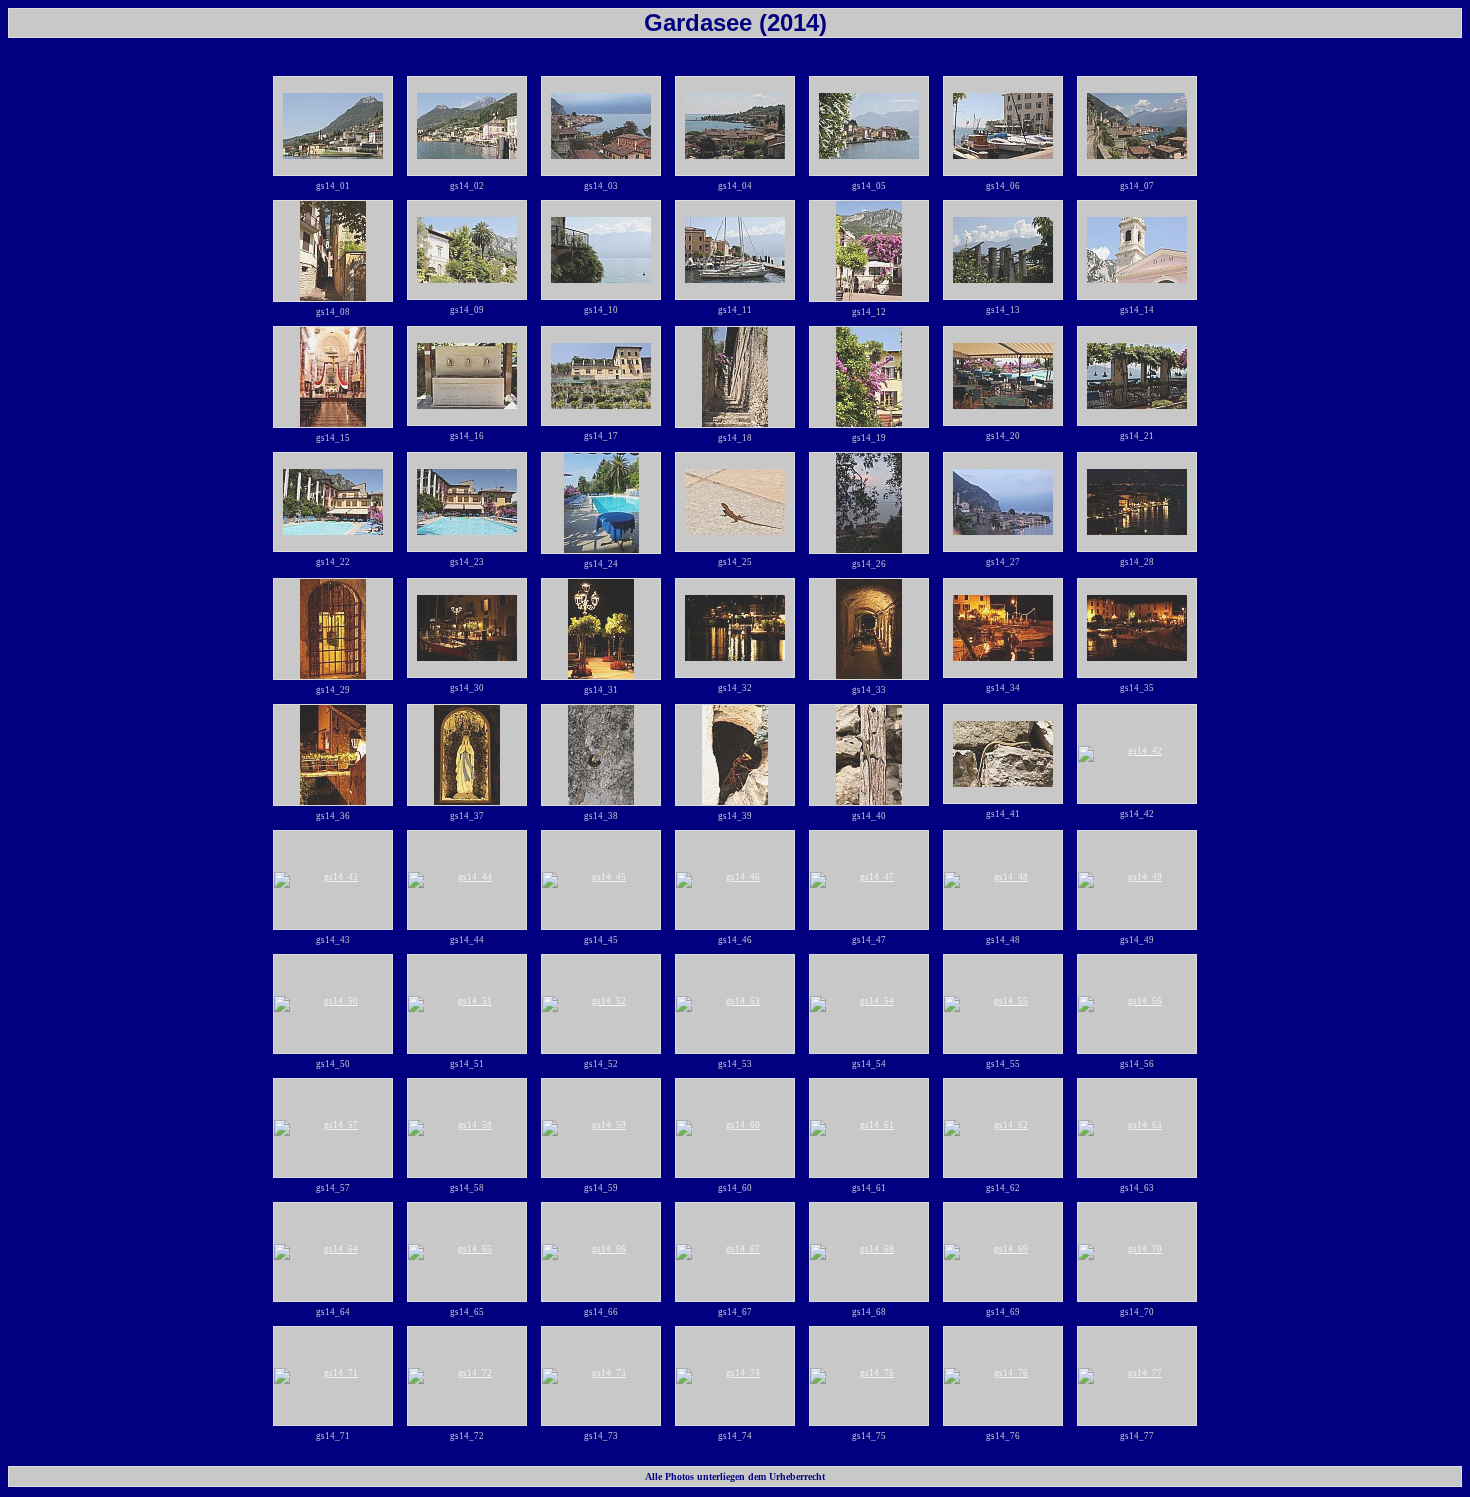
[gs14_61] (869, 1128)
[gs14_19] (869, 377)
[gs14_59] (601, 1128)
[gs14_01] (333, 126)
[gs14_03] (601, 126)
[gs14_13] (1003, 250)
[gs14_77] (1137, 1376)
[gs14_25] (735, 502)
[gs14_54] (869, 1004)
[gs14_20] (1003, 376)
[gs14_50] (333, 1004)
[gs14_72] (467, 1376)
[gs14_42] (1137, 754)
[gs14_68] (869, 1252)
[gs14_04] (735, 126)
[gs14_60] (735, 1128)
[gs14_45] (601, 880)
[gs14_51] (467, 1004)
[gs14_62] (1003, 1128)
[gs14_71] (333, 1376)
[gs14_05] (869, 126)
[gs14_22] (333, 502)
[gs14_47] (869, 880)
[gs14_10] (601, 250)
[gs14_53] (735, 1004)
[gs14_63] (1137, 1128)
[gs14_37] (467, 755)
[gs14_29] (333, 629)
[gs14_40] (869, 755)
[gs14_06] (1003, 126)
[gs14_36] (333, 755)
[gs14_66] (601, 1252)
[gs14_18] (735, 377)
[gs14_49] (1137, 880)
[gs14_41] (1003, 754)
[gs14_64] (333, 1252)
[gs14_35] (1137, 628)
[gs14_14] (1137, 250)
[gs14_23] (467, 502)
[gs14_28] (1137, 502)
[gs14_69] (1003, 1252)
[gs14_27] (1003, 502)
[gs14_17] (601, 376)
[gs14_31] (601, 629)
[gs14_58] (467, 1128)
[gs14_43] (333, 880)
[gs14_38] (601, 755)
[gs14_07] (1137, 126)
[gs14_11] (735, 250)
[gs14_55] (1003, 1004)
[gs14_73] (601, 1376)
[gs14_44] (467, 880)
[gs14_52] (601, 1004)
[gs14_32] (735, 628)
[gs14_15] (333, 377)
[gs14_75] (869, 1376)
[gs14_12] (869, 251)
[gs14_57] (333, 1128)
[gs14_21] (1137, 376)
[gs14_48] (1003, 880)
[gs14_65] (467, 1252)
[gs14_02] (467, 126)
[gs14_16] (467, 376)
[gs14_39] (735, 755)
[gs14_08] (333, 251)
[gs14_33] (869, 629)
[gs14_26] (869, 503)
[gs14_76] (1003, 1376)
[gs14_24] (601, 503)
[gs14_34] (1003, 628)
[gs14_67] (735, 1252)
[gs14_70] (1137, 1252)
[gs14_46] (735, 880)
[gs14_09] (467, 250)
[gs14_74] (735, 1376)
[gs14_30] (467, 628)
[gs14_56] (1137, 1004)
